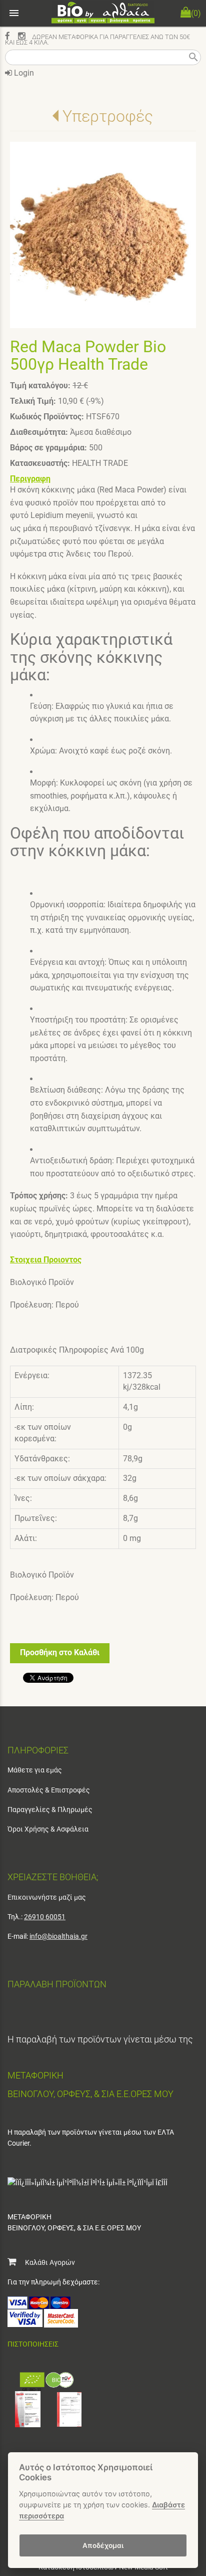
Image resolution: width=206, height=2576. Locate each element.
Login (23, 73)
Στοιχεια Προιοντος (46, 1260)
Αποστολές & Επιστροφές (49, 1790)
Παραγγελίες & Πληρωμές (50, 1810)
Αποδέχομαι (103, 2545)
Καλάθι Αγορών (45, 2262)
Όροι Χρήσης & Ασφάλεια (48, 1829)
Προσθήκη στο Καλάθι (60, 1652)
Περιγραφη (30, 479)
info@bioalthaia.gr (58, 1936)
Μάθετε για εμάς (35, 1770)
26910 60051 (45, 1917)
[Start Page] (103, 13)
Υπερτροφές (108, 116)
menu (14, 13)
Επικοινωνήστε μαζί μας (47, 1897)
